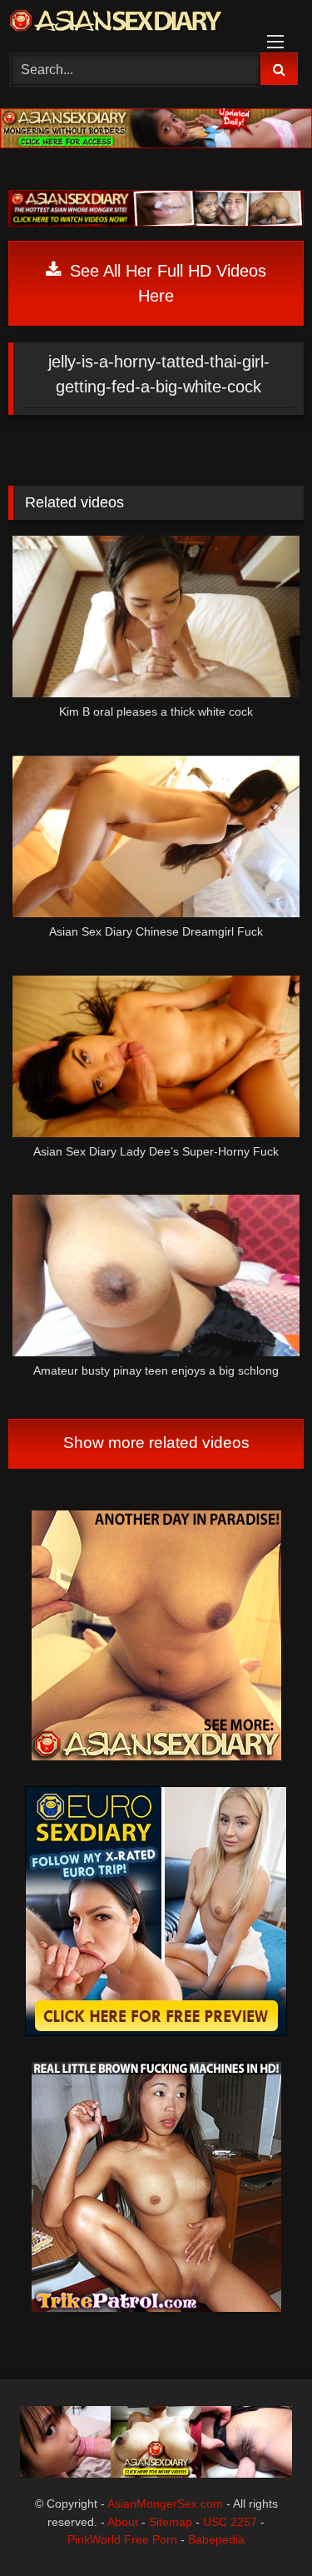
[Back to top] (260, 2526)
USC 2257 (230, 2522)
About (123, 2522)
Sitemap (171, 2522)
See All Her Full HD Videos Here (166, 283)
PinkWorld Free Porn (122, 2539)
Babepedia (216, 2539)
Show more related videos (156, 1443)
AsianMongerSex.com (165, 2504)
